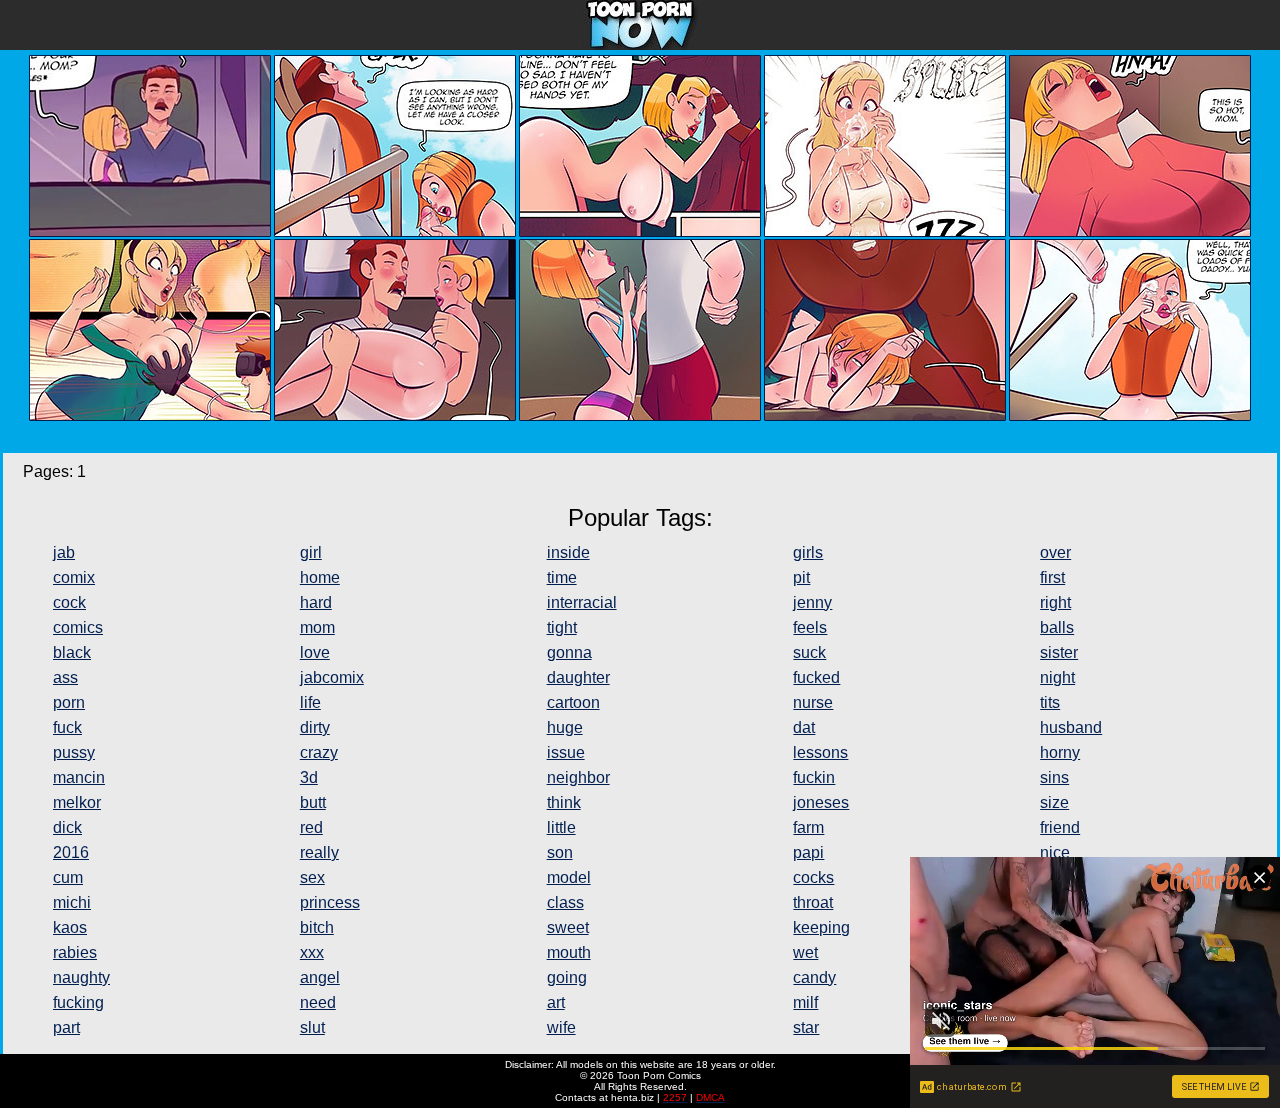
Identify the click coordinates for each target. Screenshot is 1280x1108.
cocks (813, 877)
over (1055, 552)
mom (317, 627)
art (556, 1002)
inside (568, 552)
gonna (569, 652)
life (310, 702)
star (806, 1027)
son (560, 852)
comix (74, 577)
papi (808, 852)
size (1054, 802)
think (564, 802)
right (1055, 602)
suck (809, 652)
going (567, 977)
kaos (70, 927)
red (311, 827)
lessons (820, 752)
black (72, 652)
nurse (813, 702)
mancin (79, 777)
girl (311, 552)
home (320, 577)
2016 (71, 852)
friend (1060, 827)
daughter (578, 677)
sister (1059, 652)
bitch (317, 927)
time (562, 577)
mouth (569, 952)
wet (805, 952)
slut (312, 1027)
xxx (312, 952)
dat (804, 727)
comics (78, 627)
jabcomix (332, 677)
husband (1071, 727)
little (561, 827)
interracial (582, 602)
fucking (78, 1002)
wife (561, 1027)
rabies (75, 952)
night (1057, 677)
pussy (74, 752)
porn (69, 702)
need (318, 1002)
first (1052, 577)
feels (810, 627)
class (565, 902)
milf (805, 1002)
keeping (821, 927)
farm (808, 827)
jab (64, 552)
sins (1054, 777)
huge (565, 727)
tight (562, 627)
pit (801, 577)
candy (814, 977)
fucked (816, 677)
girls (808, 552)
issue (566, 752)
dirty (315, 727)
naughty (81, 977)
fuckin (814, 777)
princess (330, 902)
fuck (67, 727)
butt (313, 802)
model (569, 877)
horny (1060, 752)
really (319, 852)
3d (309, 777)
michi (72, 902)
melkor (77, 802)
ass (65, 677)
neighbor (578, 777)
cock (69, 602)
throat (813, 902)
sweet (568, 927)
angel (320, 977)
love (315, 652)
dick (67, 827)
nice (1055, 852)
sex (312, 877)
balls (1057, 627)
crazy (319, 752)
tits (1050, 702)
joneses (821, 802)
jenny (812, 602)
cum (68, 877)
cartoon (573, 702)
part (66, 1027)
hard (316, 602)
